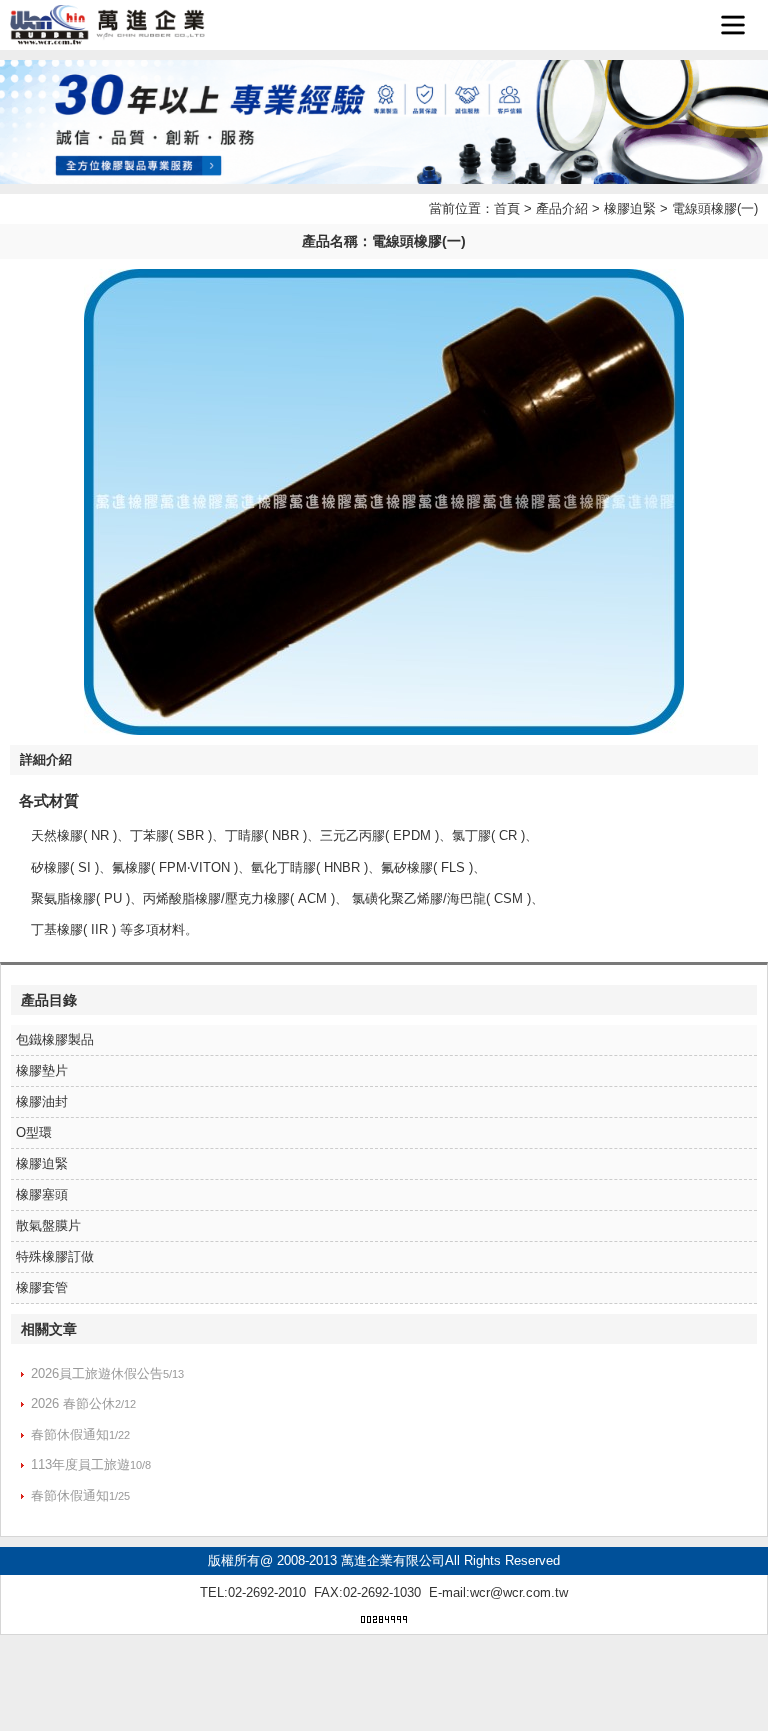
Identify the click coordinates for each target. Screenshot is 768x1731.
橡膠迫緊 (630, 208)
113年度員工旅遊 (80, 1464)
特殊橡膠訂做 (55, 1256)
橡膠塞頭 (42, 1194)
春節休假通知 (70, 1434)
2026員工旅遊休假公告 (97, 1373)
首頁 (507, 208)
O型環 (34, 1132)
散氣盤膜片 (48, 1225)
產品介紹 (562, 208)
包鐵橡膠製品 (55, 1039)
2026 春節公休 (73, 1403)
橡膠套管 (42, 1287)
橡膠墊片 (42, 1070)
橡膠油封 (42, 1101)
